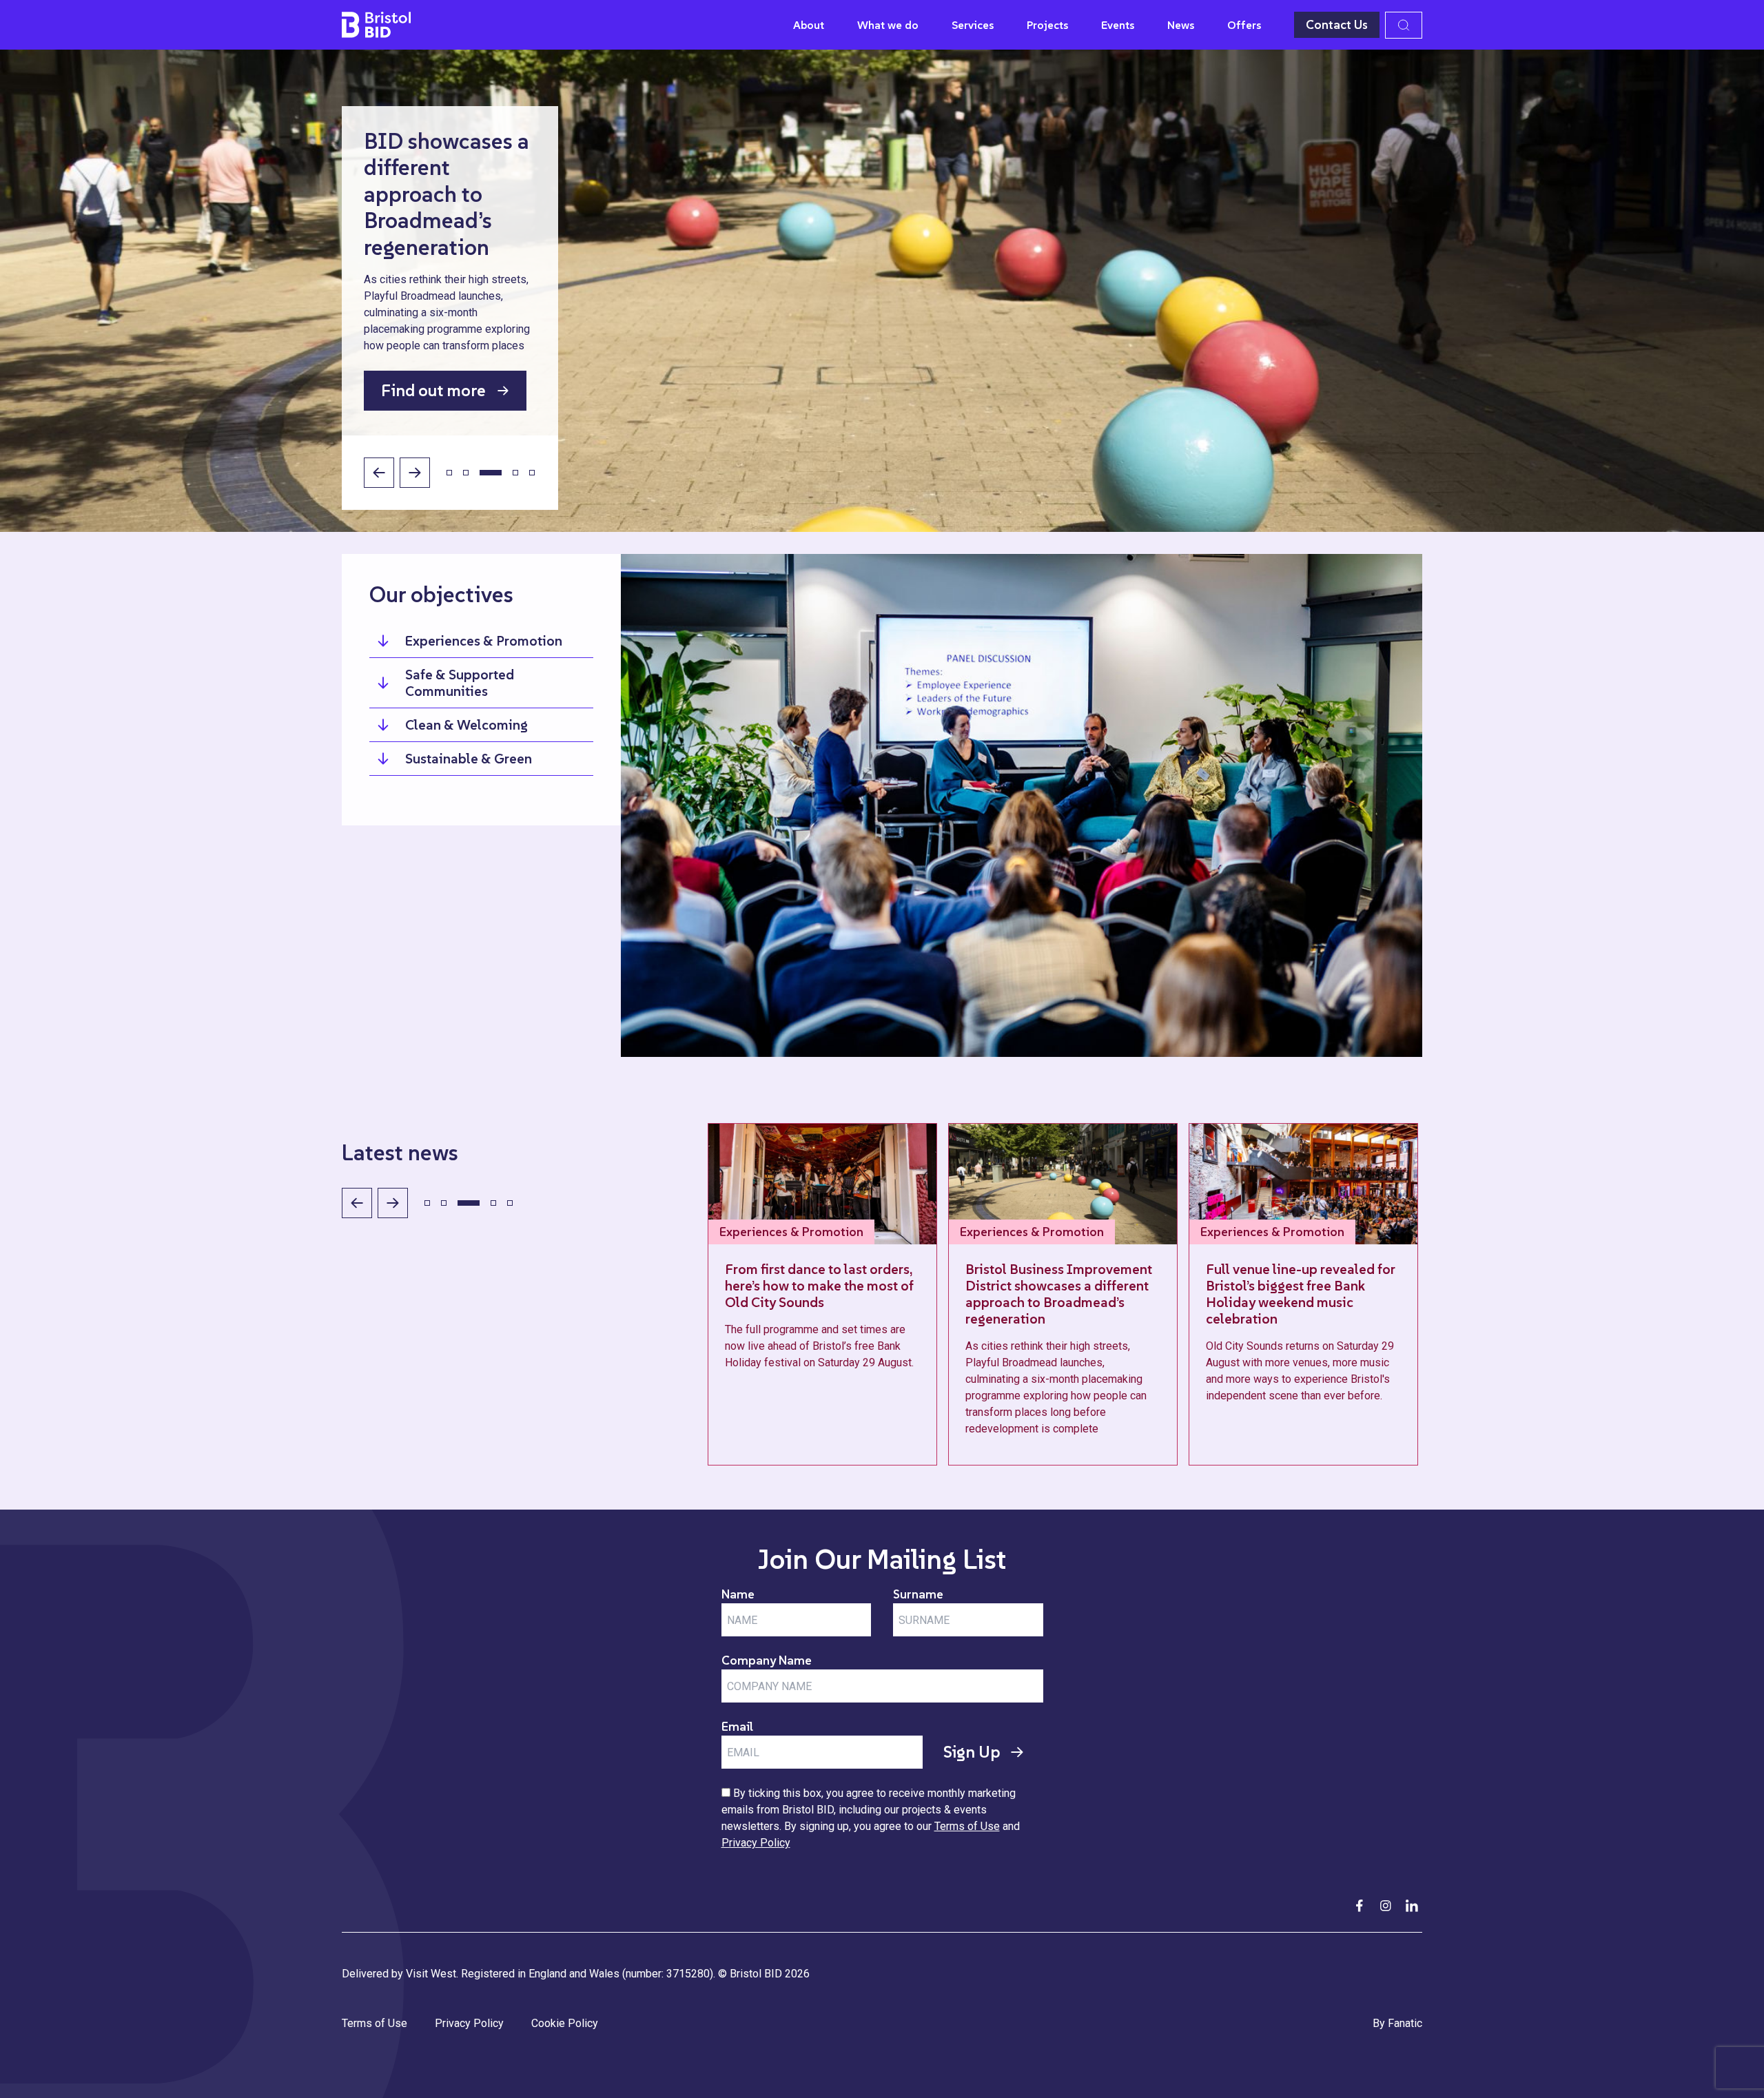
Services (973, 25)
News (1181, 25)
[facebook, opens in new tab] (1360, 1906)
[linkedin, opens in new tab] (1412, 1906)
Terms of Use (967, 1826)
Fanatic (1405, 2023)
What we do (888, 25)
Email (737, 1726)
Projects (1047, 25)
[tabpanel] (882, 291)
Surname (918, 1594)
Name (738, 1594)
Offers (1244, 25)
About (809, 25)
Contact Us (1337, 24)
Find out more (433, 390)
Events (1118, 25)
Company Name (767, 1660)
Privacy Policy (756, 1843)
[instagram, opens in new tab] (1386, 1906)
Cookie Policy (565, 2023)
